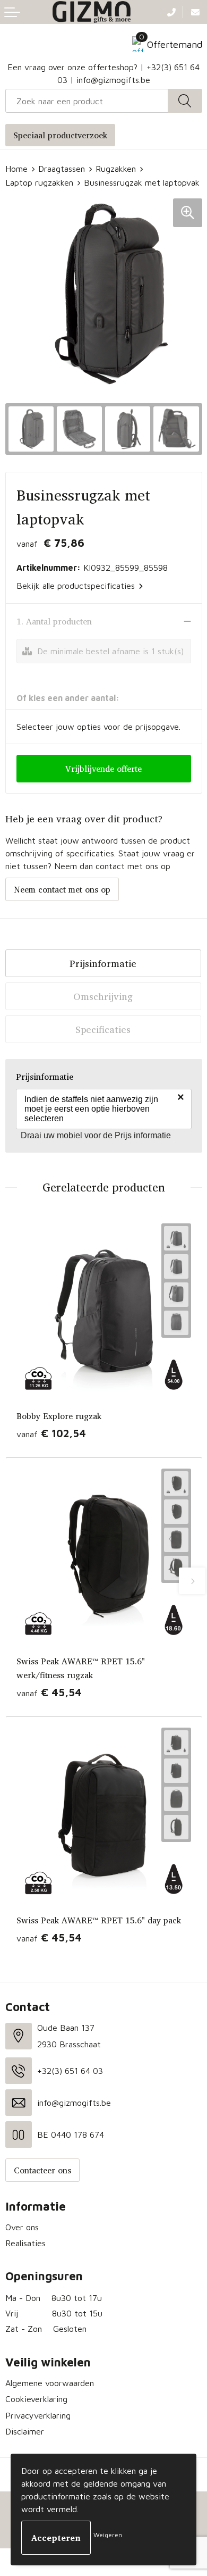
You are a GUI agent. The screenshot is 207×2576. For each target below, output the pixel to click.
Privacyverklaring (38, 2415)
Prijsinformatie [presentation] (103, 963)
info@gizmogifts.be (113, 80)
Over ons (22, 2227)
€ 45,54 (49, 1692)
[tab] (103, 963)
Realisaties (25, 2243)
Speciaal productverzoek (60, 135)
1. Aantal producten (54, 621)
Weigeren (108, 2535)
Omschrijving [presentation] (103, 996)
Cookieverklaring (36, 2399)
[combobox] (87, 101)
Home (16, 169)
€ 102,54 (51, 1433)
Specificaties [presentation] (103, 1029)
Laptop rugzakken (39, 182)
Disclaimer (25, 2431)
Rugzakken (116, 169)
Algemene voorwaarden (50, 2383)
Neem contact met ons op (62, 889)
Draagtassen (62, 169)
